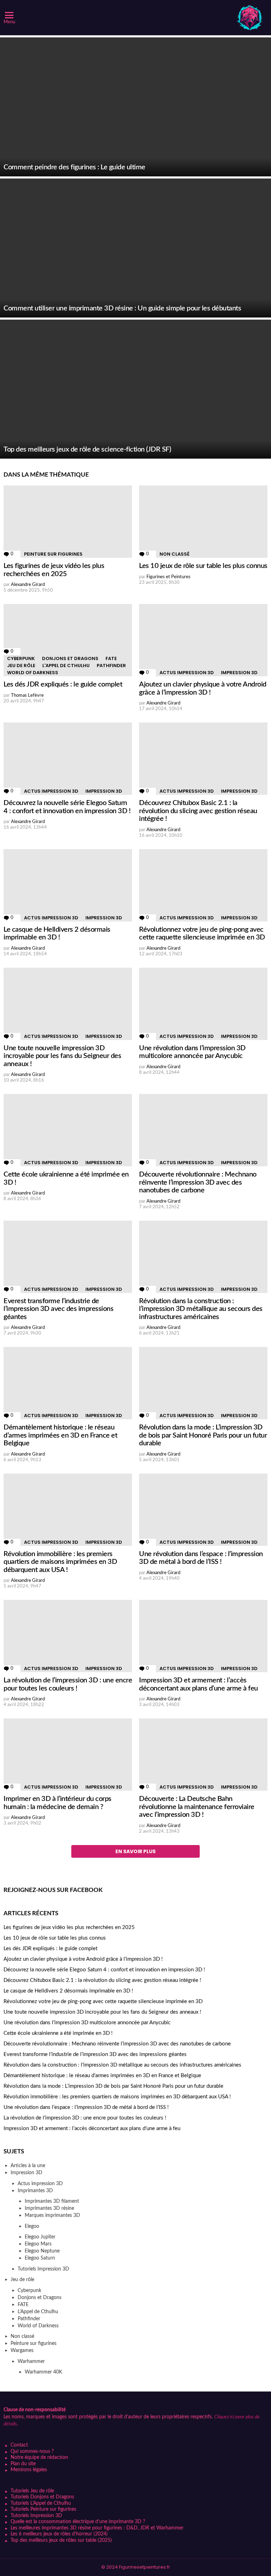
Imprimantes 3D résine (49, 2208)
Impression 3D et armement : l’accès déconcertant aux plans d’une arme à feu (92, 2128)
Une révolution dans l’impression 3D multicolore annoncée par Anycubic (87, 2023)
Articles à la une (28, 2166)
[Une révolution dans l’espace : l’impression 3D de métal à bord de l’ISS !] (203, 1510)
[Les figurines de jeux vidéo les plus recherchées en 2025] (68, 522)
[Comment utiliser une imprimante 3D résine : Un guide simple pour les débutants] (135, 248)
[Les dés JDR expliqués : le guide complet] (68, 640)
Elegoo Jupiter (40, 2237)
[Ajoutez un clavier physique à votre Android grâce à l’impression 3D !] (203, 640)
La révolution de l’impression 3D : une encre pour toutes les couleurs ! (85, 2118)
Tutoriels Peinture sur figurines (43, 2509)
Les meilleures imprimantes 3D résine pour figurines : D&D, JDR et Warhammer (97, 2528)
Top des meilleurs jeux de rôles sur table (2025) (61, 2540)
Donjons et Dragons (70, 658)
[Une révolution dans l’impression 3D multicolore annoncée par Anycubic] (203, 1004)
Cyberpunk (21, 658)
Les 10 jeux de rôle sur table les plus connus (203, 566)
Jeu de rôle (21, 666)
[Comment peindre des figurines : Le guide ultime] (135, 107)
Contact (19, 2445)
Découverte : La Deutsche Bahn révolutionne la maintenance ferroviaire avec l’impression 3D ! (197, 1807)
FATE (111, 658)
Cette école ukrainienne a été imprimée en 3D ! (58, 2033)
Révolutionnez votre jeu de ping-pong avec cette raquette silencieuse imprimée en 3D (103, 2001)
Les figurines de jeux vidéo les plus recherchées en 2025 (69, 1927)
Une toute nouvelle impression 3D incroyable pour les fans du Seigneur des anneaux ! (62, 1056)
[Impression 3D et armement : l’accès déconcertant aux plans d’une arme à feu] (203, 1636)
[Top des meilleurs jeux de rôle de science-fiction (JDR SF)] (135, 389)
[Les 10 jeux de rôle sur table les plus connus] (203, 522)
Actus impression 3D (187, 673)
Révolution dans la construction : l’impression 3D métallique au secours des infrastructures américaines (201, 1309)
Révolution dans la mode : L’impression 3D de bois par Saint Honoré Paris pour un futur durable (203, 1435)
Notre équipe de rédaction (39, 2457)
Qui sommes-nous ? (32, 2451)
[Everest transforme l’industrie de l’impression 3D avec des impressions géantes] (68, 1257)
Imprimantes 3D (35, 2191)
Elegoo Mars (38, 2244)
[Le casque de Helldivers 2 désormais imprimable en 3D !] (68, 885)
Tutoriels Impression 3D (43, 2269)
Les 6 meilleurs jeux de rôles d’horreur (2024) (59, 2534)
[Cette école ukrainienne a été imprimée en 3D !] (68, 1130)
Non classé (174, 554)
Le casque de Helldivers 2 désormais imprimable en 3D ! (68, 1991)
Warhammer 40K (43, 2372)
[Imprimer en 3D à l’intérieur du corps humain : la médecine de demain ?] (68, 1755)
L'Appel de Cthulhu (66, 666)
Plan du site (23, 2464)
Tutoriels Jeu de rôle (32, 2491)
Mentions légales (29, 2470)
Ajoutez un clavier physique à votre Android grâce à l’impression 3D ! (83, 1959)
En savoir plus (135, 1851)
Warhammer (31, 2362)
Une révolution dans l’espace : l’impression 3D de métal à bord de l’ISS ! (86, 2107)
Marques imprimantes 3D (52, 2215)
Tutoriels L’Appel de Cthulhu (41, 2503)
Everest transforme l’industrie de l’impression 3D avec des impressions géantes (58, 1309)
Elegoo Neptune (42, 2251)
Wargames (22, 2351)
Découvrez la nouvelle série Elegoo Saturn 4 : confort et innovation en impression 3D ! (104, 1970)
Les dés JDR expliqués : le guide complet (63, 684)
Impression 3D (239, 673)
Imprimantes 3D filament (52, 2201)
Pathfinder (111, 666)
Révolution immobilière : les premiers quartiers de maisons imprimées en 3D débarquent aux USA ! (60, 1562)
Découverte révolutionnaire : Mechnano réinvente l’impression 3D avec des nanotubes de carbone (198, 1182)
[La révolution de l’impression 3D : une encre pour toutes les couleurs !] (68, 1636)
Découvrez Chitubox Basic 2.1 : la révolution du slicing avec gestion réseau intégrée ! (198, 811)
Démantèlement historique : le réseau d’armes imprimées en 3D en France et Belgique (60, 1435)
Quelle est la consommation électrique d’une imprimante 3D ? (78, 2522)
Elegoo (32, 2226)
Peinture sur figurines (53, 554)
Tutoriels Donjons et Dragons (42, 2497)
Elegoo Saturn (40, 2258)
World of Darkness (33, 673)
